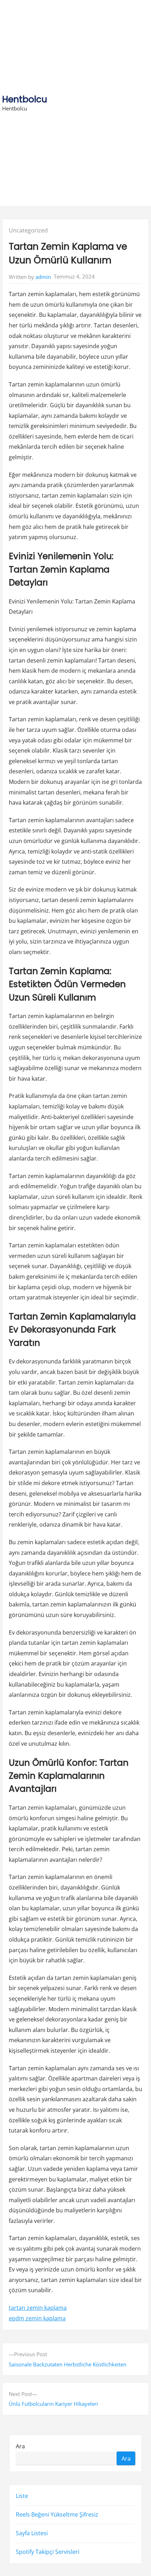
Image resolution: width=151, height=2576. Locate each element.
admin (43, 277)
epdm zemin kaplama (37, 2318)
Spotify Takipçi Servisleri (48, 2552)
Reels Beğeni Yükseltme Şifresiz (57, 2514)
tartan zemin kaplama (38, 2308)
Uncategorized (28, 230)
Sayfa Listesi (32, 2533)
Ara (20, 2446)
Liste (22, 2496)
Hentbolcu (25, 99)
